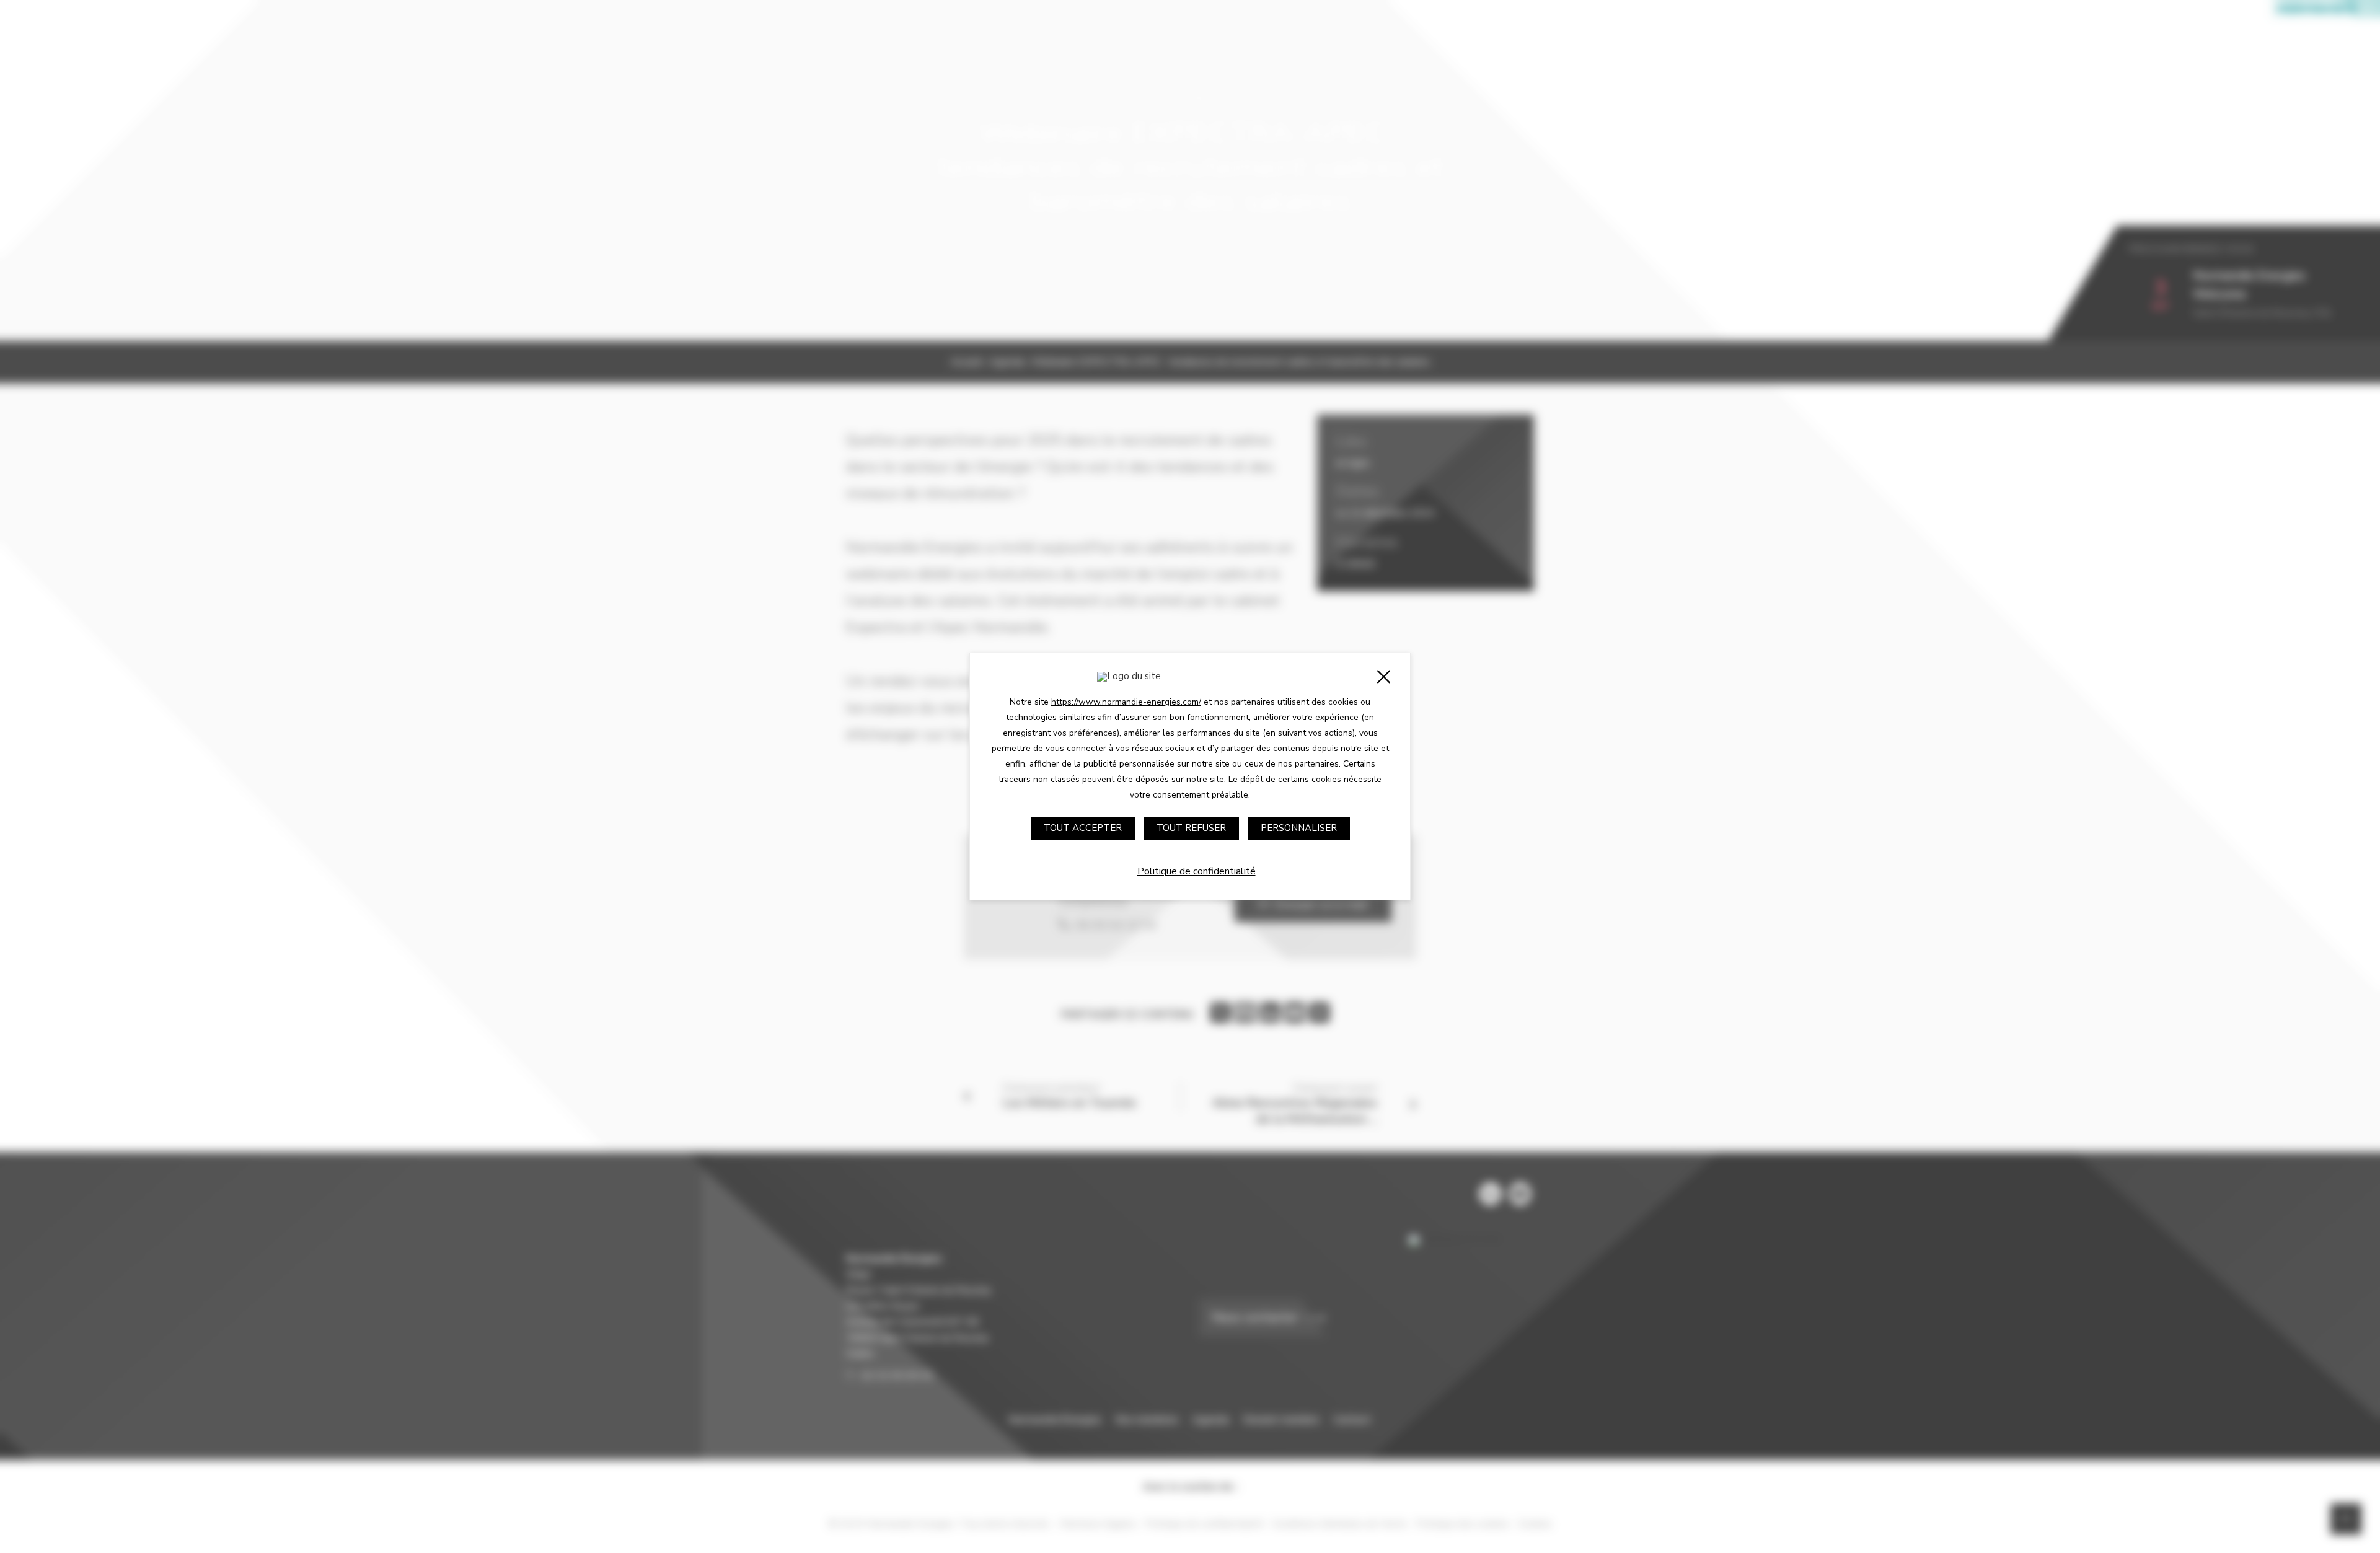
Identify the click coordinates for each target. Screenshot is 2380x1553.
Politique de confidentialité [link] (1197, 871)
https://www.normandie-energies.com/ (1126, 702)
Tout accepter (1083, 828)
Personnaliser (1299, 828)
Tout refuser (1191, 828)
